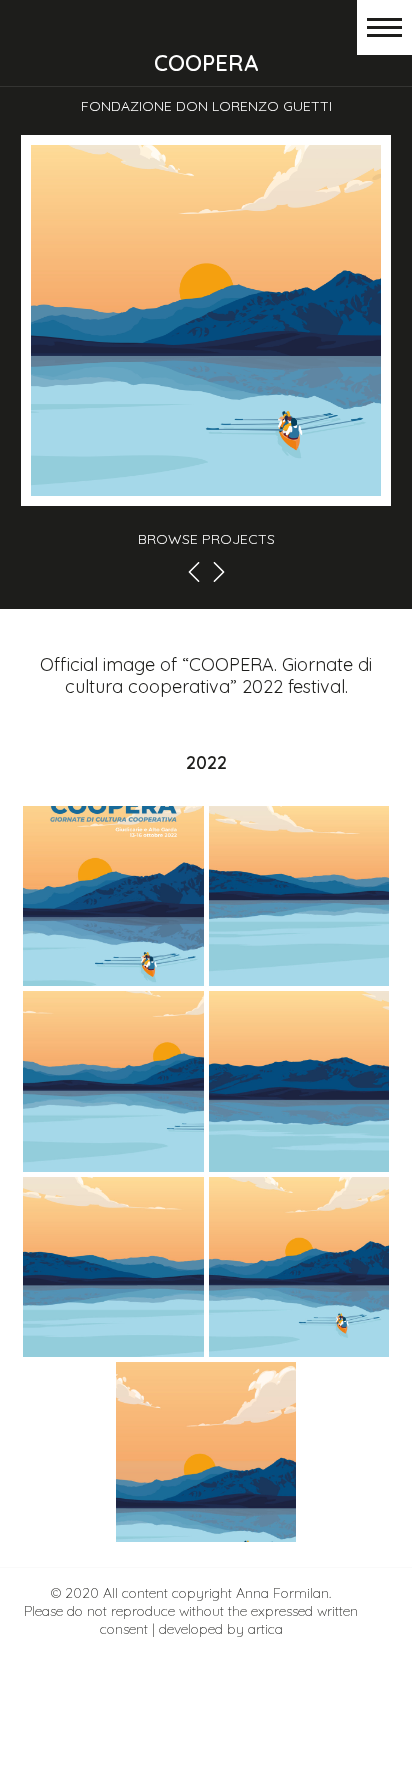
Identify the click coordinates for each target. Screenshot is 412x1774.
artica (265, 1629)
